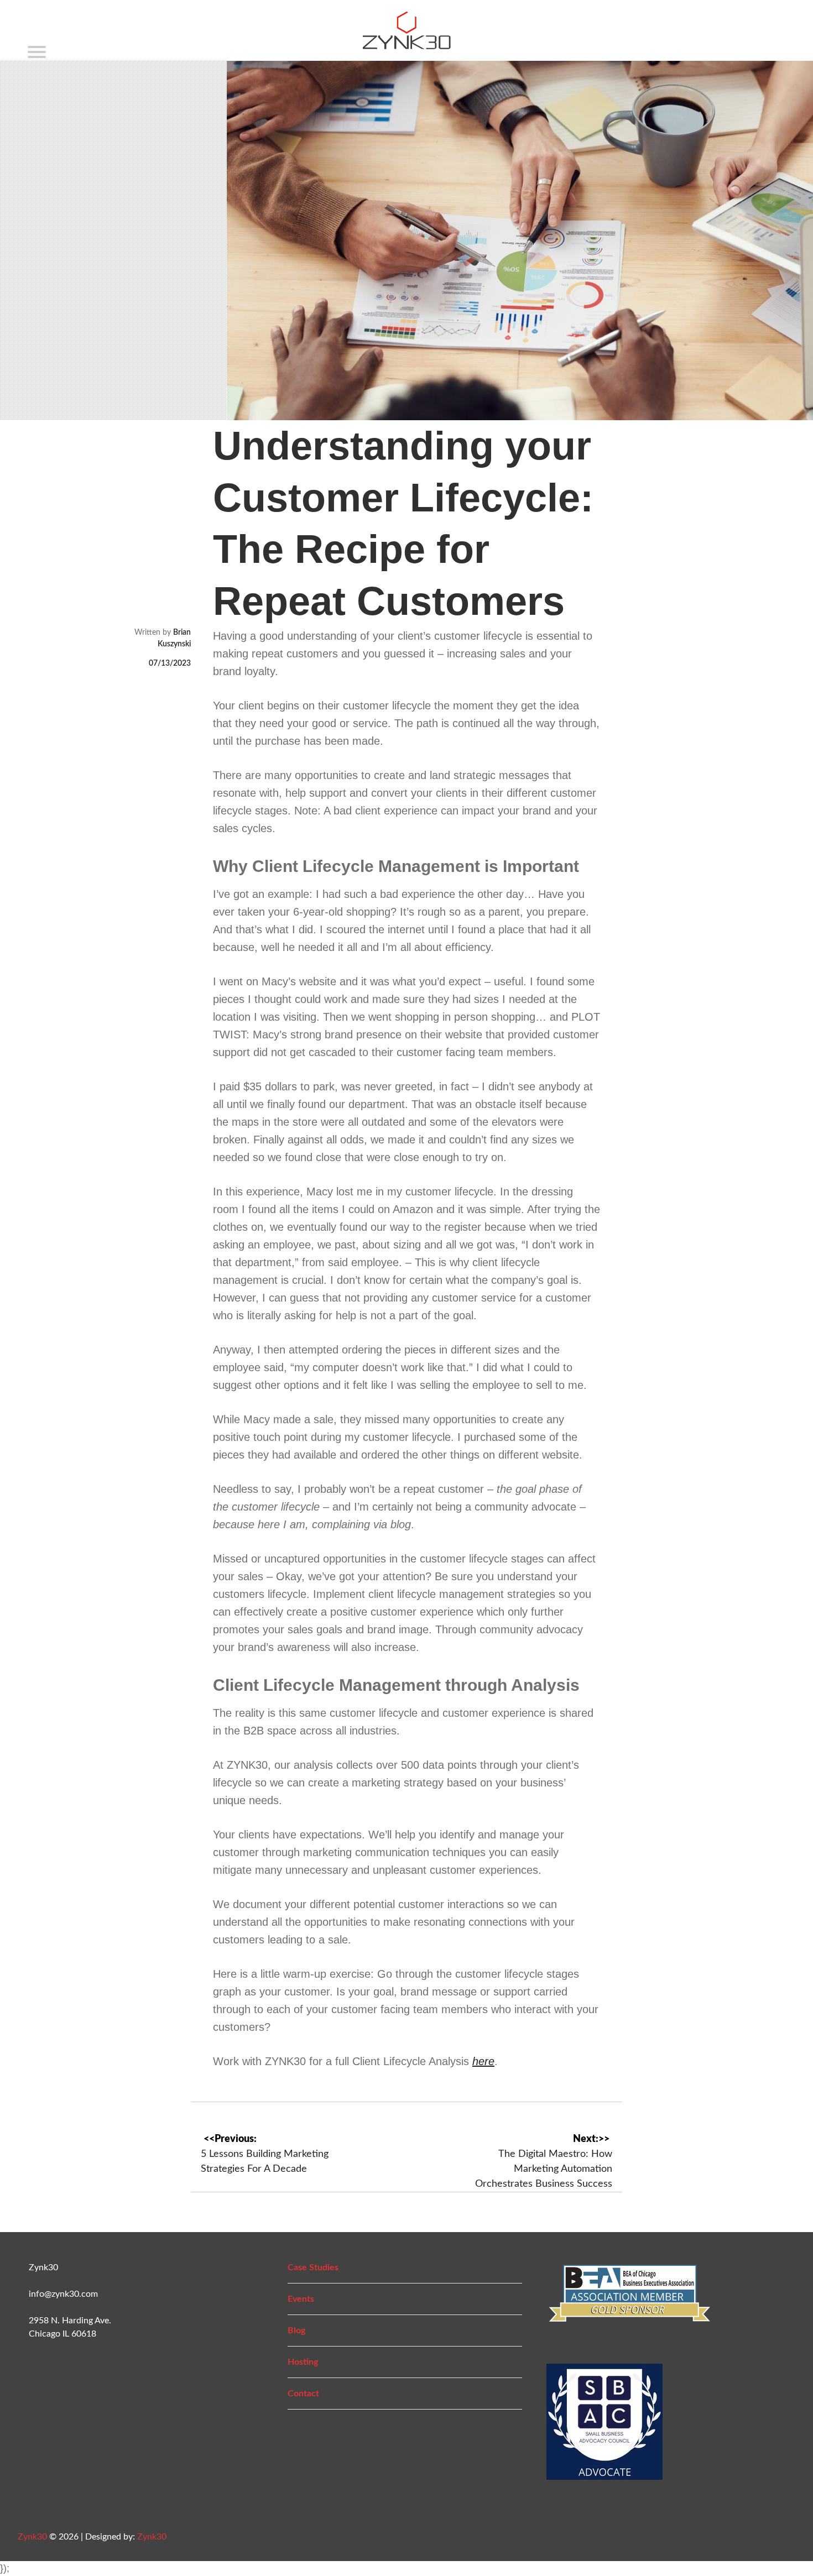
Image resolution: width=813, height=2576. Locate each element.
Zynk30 (32, 2537)
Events (301, 2299)
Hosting (303, 2362)
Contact (303, 2394)
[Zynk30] (407, 43)
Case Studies (313, 2267)
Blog (296, 2331)
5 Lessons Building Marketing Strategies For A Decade (265, 2162)
